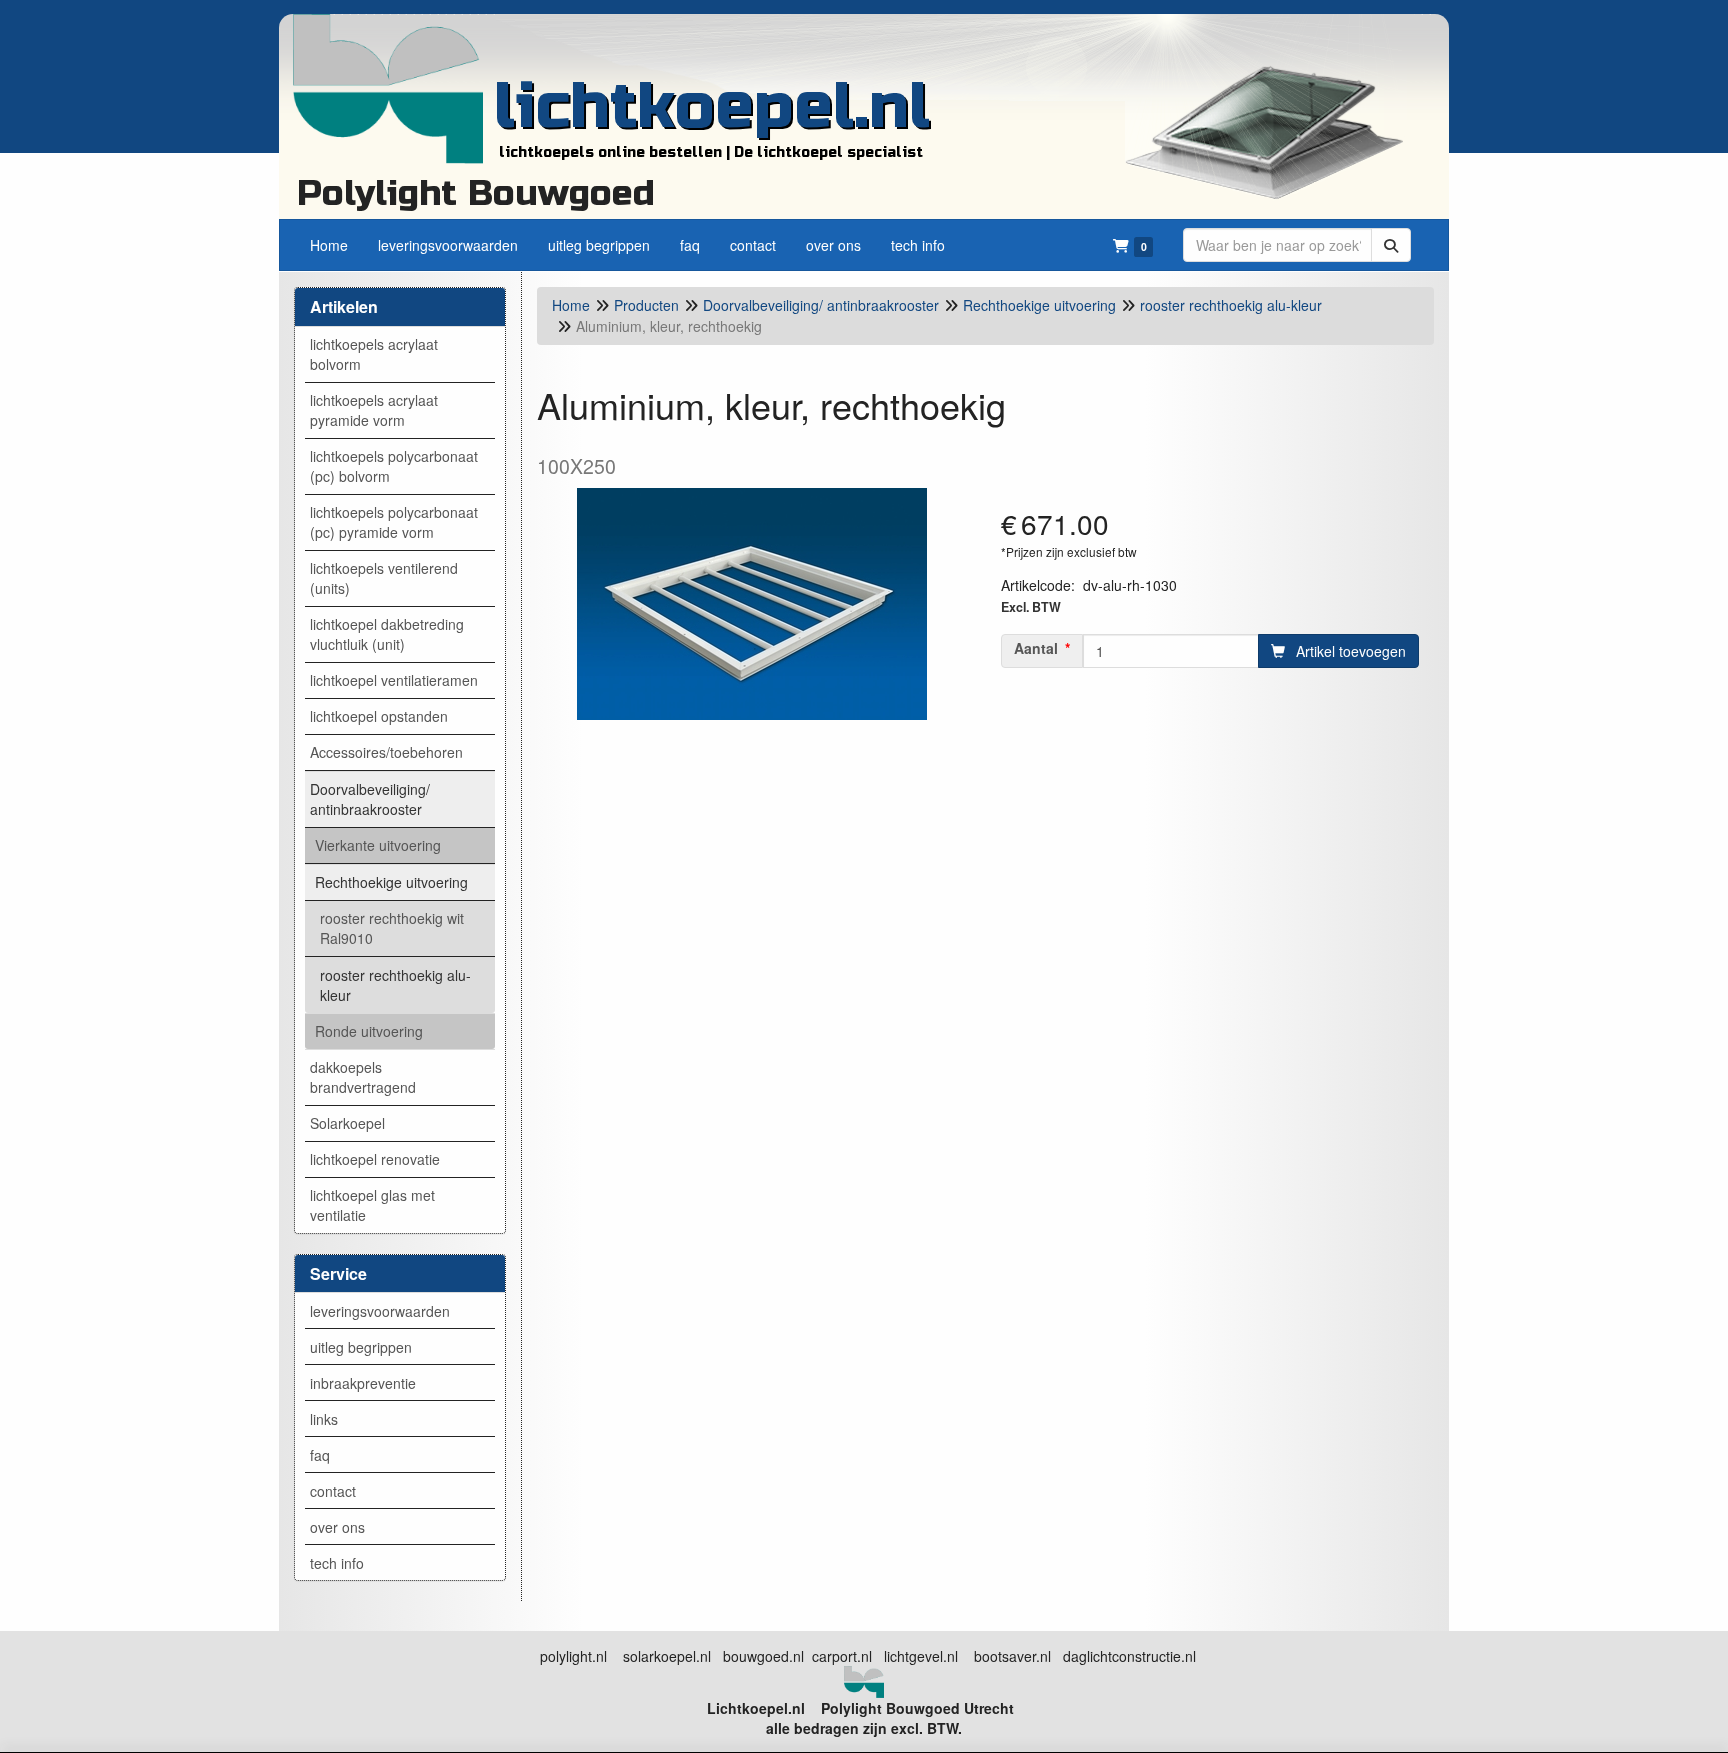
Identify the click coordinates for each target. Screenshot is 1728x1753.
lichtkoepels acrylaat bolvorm (374, 354)
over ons (337, 1527)
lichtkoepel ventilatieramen (394, 680)
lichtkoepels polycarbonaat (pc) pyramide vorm (394, 522)
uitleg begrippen (361, 1347)
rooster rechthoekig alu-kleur (395, 985)
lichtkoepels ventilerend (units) (384, 578)
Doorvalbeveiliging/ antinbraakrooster (370, 799)
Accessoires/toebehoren (386, 752)
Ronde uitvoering (369, 1031)
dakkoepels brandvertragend (363, 1077)
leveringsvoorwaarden (380, 1311)
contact (333, 1491)
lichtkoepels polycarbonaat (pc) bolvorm (394, 466)
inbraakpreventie (363, 1383)
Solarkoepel (347, 1123)
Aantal (1036, 648)
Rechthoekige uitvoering (391, 882)
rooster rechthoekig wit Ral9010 (392, 928)
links (324, 1419)
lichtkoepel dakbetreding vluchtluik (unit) (387, 634)
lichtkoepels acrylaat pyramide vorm (374, 410)
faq (320, 1455)
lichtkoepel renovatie (375, 1159)
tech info (337, 1563)
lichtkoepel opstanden (379, 716)
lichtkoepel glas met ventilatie (372, 1205)
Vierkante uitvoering (378, 845)
